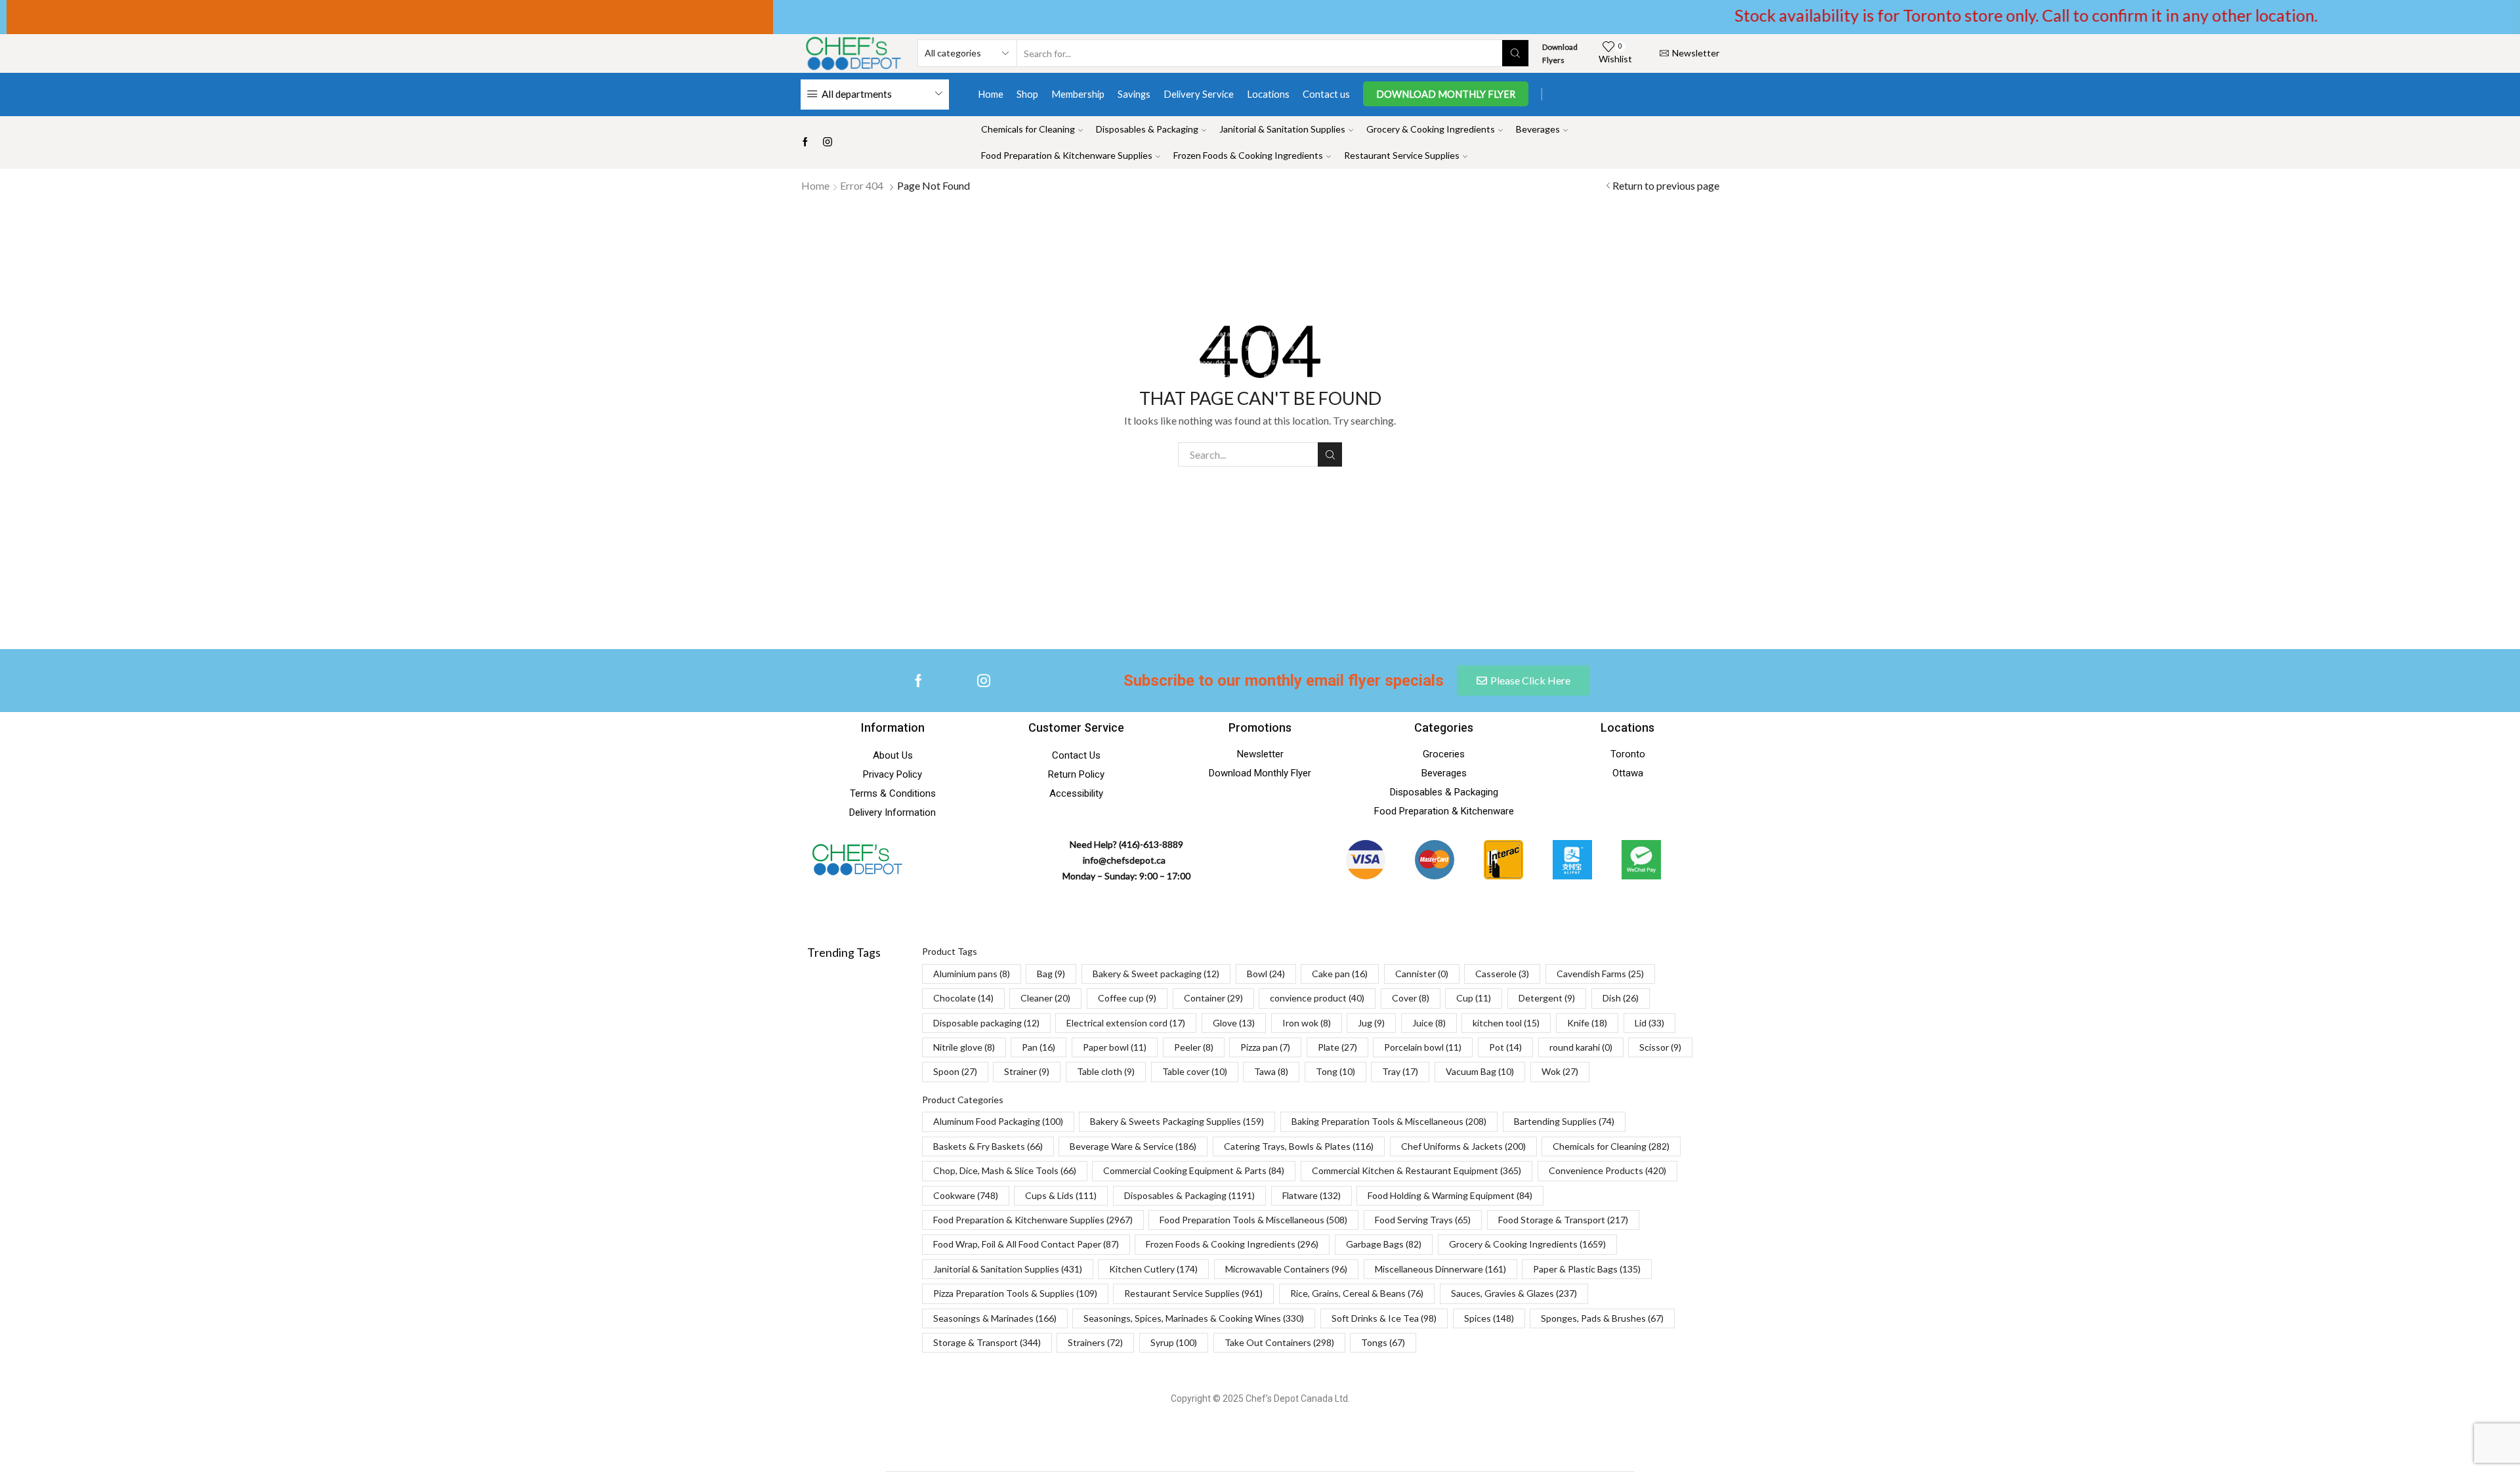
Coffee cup (1127, 998)
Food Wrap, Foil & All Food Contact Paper (1026, 1244)
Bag (1051, 974)
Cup (1474, 998)
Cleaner (1045, 998)
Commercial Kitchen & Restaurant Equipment (1417, 1170)
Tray (1400, 1071)
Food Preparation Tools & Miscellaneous (1253, 1220)
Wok (1560, 1071)
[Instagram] (828, 142)
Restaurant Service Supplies (1402, 155)
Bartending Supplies (1564, 1121)
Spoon (955, 1071)
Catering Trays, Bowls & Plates (1299, 1146)
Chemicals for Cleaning (1028, 129)
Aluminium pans (972, 974)
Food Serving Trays (1423, 1220)
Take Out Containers (1279, 1342)
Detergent (1547, 998)
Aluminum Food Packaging (998, 1121)
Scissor (1660, 1047)
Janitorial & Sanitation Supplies (1282, 129)
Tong (1335, 1071)
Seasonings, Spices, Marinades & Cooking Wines (1194, 1318)
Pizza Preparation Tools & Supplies (1015, 1293)
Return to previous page (1666, 185)
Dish (1621, 998)
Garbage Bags (1384, 1244)
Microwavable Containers (1286, 1269)
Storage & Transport (987, 1342)
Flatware (1312, 1195)
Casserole (1502, 974)
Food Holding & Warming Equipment (1450, 1195)
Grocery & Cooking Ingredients (1431, 129)
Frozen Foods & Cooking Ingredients (1248, 155)
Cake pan (1340, 974)
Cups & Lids (1061, 1195)
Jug (1371, 1023)
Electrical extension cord (1126, 1023)
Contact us (1326, 94)
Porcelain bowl (1423, 1047)
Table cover (1195, 1071)
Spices (1489, 1318)
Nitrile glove (964, 1047)
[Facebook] (805, 142)
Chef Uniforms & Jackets (1463, 1146)
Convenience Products (1607, 1170)
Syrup (1174, 1342)
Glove (1234, 1023)
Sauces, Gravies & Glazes (1514, 1293)
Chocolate (963, 998)
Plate (1337, 1047)
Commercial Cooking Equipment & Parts (1194, 1170)
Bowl (1266, 974)
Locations (1268, 94)
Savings (1134, 94)
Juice (1429, 1023)
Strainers (1095, 1342)
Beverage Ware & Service (1133, 1146)
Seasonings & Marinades (995, 1318)
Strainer (1027, 1071)
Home (991, 94)
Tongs (1383, 1342)
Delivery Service (1199, 94)
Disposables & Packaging (1147, 129)
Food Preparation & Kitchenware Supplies (1067, 155)
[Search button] (1515, 53)
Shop (1027, 94)
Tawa (1271, 1071)
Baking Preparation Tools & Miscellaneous (1389, 1121)
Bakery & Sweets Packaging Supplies (1177, 1121)
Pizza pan (1265, 1047)
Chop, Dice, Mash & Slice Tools (1005, 1170)
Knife (1587, 1023)
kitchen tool (1506, 1023)
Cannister (1422, 974)
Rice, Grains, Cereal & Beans (1357, 1293)
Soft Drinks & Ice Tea (1384, 1318)
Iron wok (1307, 1023)
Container (1213, 998)
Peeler (1194, 1047)
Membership (1078, 94)
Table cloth (1106, 1071)
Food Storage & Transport (1563, 1220)
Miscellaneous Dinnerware (1440, 1269)
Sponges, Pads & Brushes (1602, 1318)
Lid (1649, 1023)
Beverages (1538, 129)
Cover (1411, 998)
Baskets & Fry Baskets (988, 1146)
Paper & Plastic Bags (1587, 1269)
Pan (1039, 1047)
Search (1330, 454)
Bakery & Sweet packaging (1156, 974)
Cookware (966, 1195)
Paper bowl (1115, 1047)
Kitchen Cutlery (1153, 1269)
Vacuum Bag (1480, 1071)
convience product (1317, 998)
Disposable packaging (986, 1023)
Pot (1505, 1047)
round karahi (1581, 1047)
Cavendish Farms (1600, 974)
